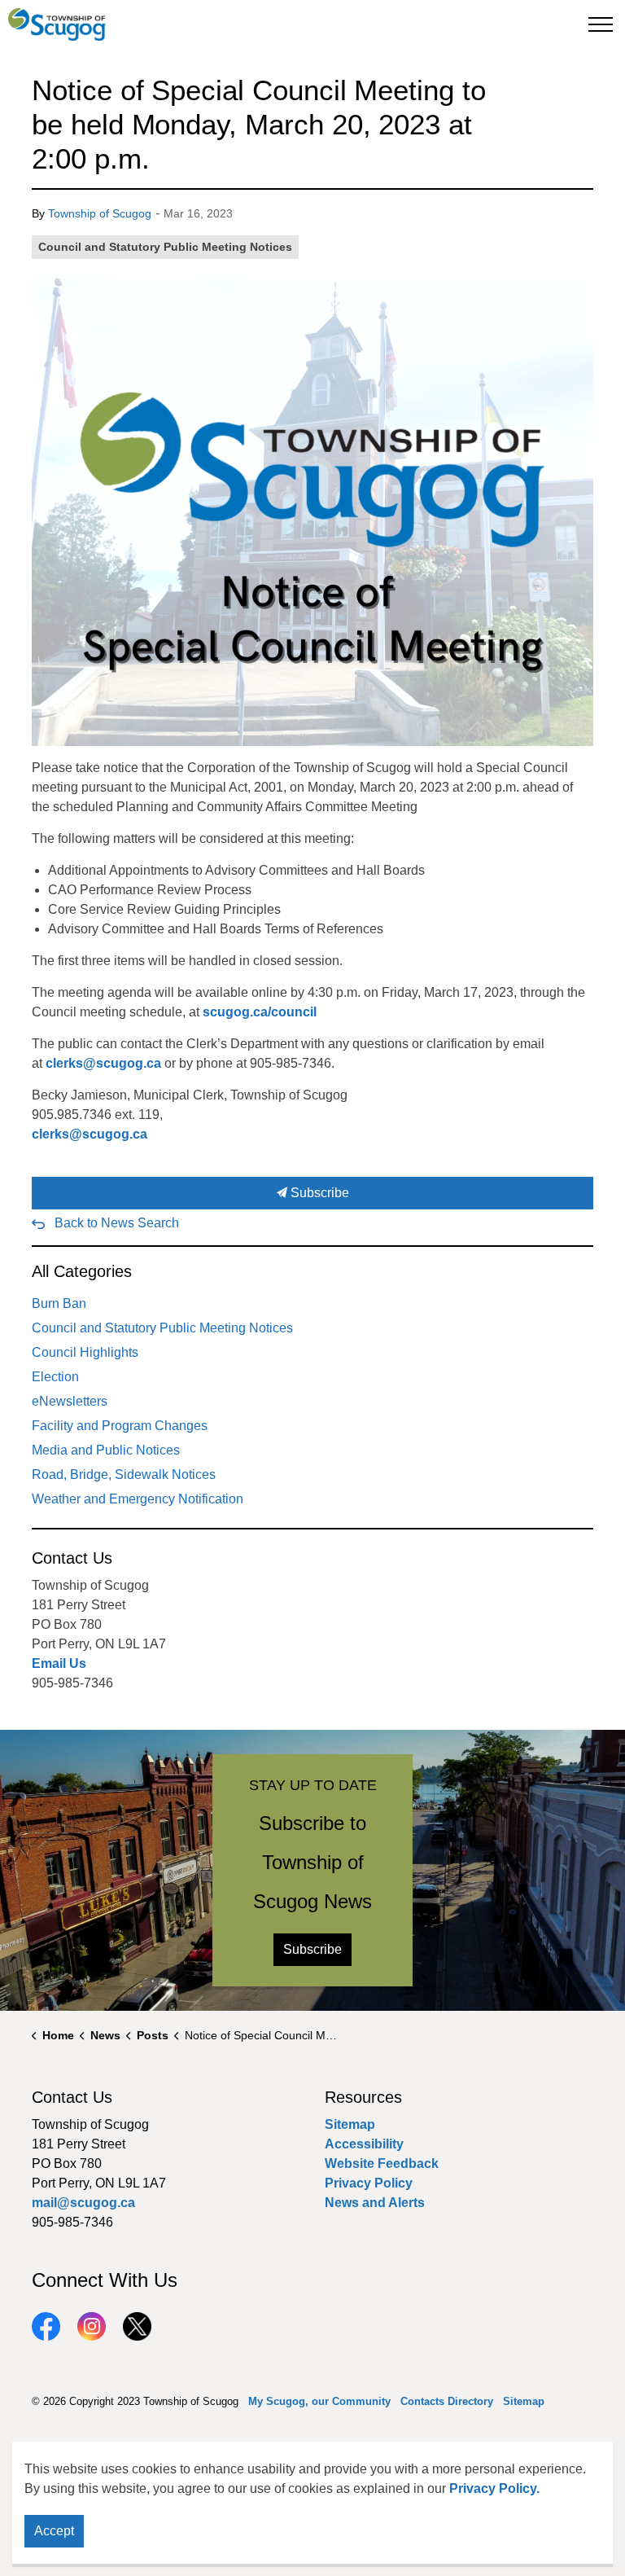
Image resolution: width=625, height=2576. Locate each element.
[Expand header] (601, 24)
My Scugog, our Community (319, 2401)
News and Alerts (375, 2203)
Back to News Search (117, 1223)
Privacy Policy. (494, 2488)
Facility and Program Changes (120, 1426)
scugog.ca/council (260, 1012)
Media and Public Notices (106, 1450)
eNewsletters (70, 1401)
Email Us (59, 1663)
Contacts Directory (447, 2401)
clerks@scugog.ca (103, 1063)
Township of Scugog (100, 213)
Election (55, 1377)
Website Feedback (382, 2163)
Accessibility (364, 2144)
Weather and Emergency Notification (138, 1499)
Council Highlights (85, 1352)
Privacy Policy (369, 2183)
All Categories (82, 1271)
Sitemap (350, 2124)
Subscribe (318, 1193)
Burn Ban (59, 1303)
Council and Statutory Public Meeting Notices (165, 247)
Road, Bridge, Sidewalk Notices (124, 1475)
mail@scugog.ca (83, 2203)
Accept (54, 2531)
